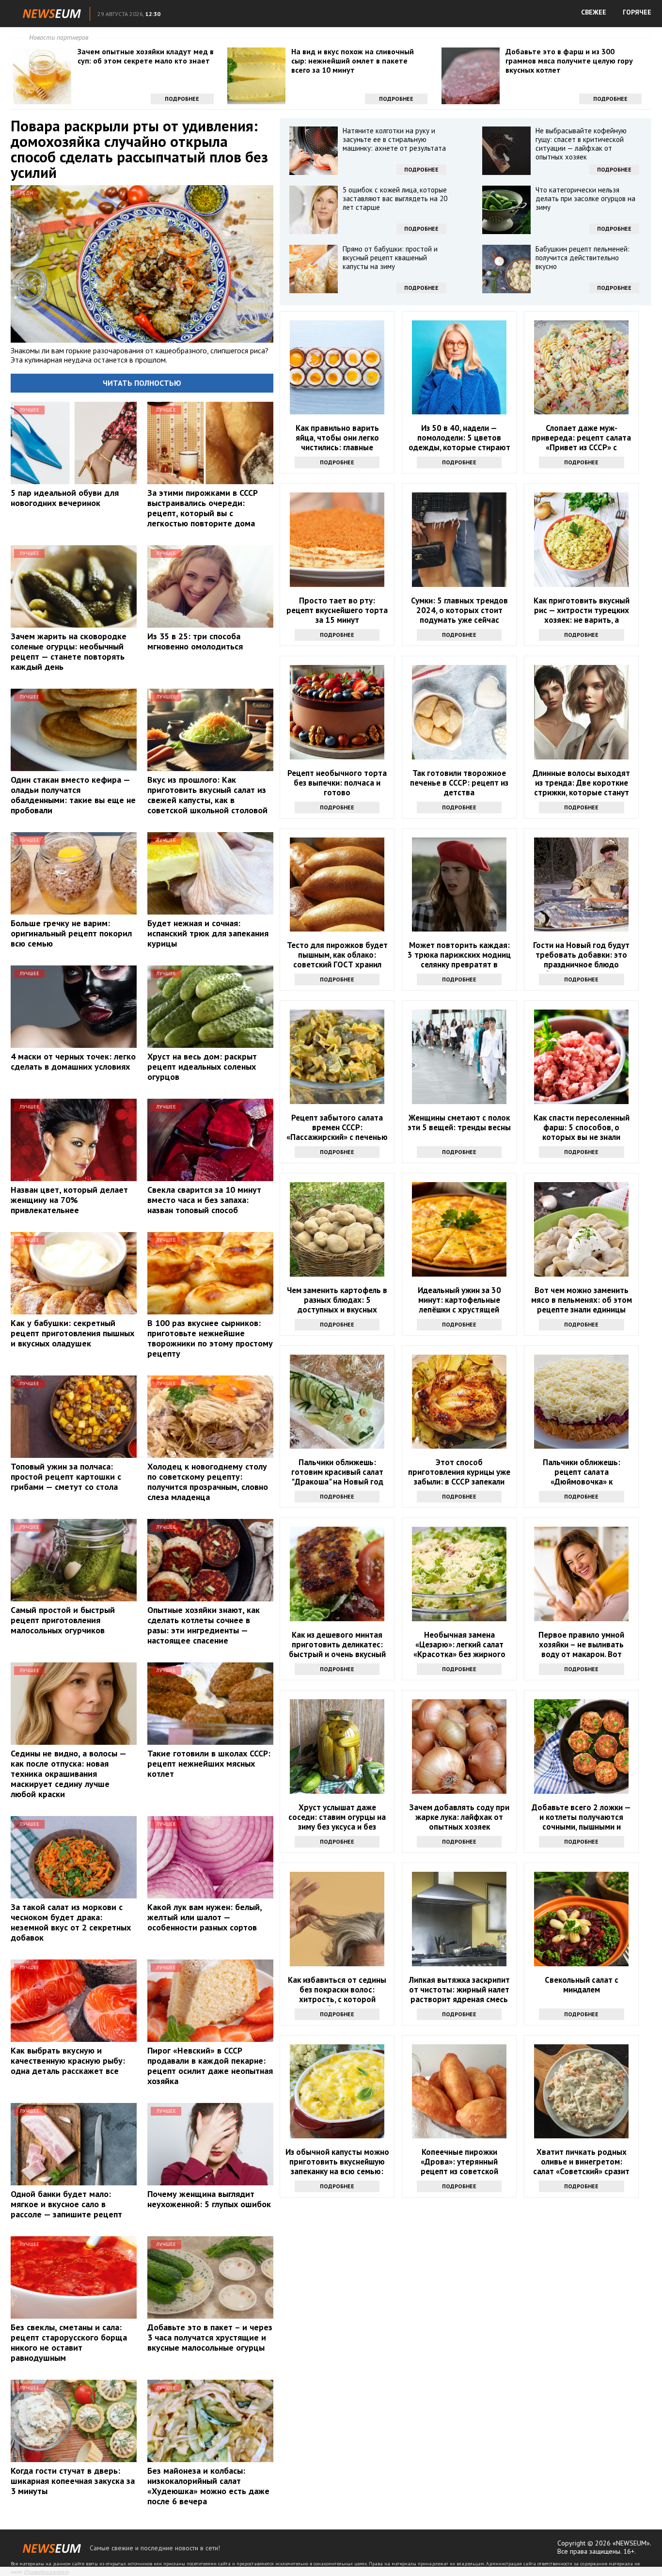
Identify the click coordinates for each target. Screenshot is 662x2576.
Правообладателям (47, 2572)
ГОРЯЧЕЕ (637, 12)
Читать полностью (142, 383)
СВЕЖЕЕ (594, 12)
